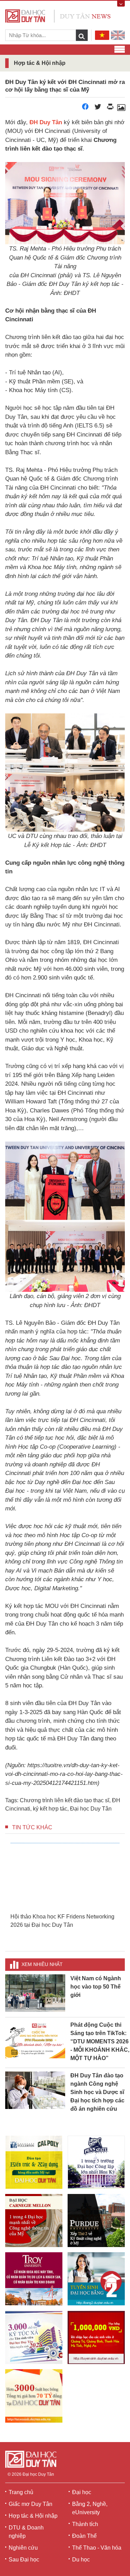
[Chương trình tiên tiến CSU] (34, 2162)
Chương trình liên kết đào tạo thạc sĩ (64, 1800)
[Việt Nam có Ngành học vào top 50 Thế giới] (35, 1993)
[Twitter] (98, 108)
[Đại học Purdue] (96, 2221)
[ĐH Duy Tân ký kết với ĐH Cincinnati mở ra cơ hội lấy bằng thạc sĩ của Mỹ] (121, 108)
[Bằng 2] (96, 2279)
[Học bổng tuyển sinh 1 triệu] (96, 2337)
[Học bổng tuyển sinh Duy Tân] (34, 2396)
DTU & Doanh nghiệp (26, 2532)
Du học (81, 2560)
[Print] (110, 108)
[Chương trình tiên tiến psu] (96, 2162)
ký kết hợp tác (50, 1809)
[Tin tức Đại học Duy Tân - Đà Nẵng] (58, 15)
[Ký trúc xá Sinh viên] (34, 2337)
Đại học (82, 2492)
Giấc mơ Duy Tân (31, 2504)
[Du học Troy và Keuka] (34, 2279)
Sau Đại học (24, 2560)
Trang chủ (21, 2492)
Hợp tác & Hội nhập (33, 2516)
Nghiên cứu (23, 2548)
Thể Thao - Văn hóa (97, 2548)
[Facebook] (85, 108)
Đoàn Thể (84, 2536)
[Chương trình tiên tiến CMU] (34, 2221)
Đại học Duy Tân (91, 1809)
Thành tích (85, 2524)
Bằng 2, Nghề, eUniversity (90, 2508)
